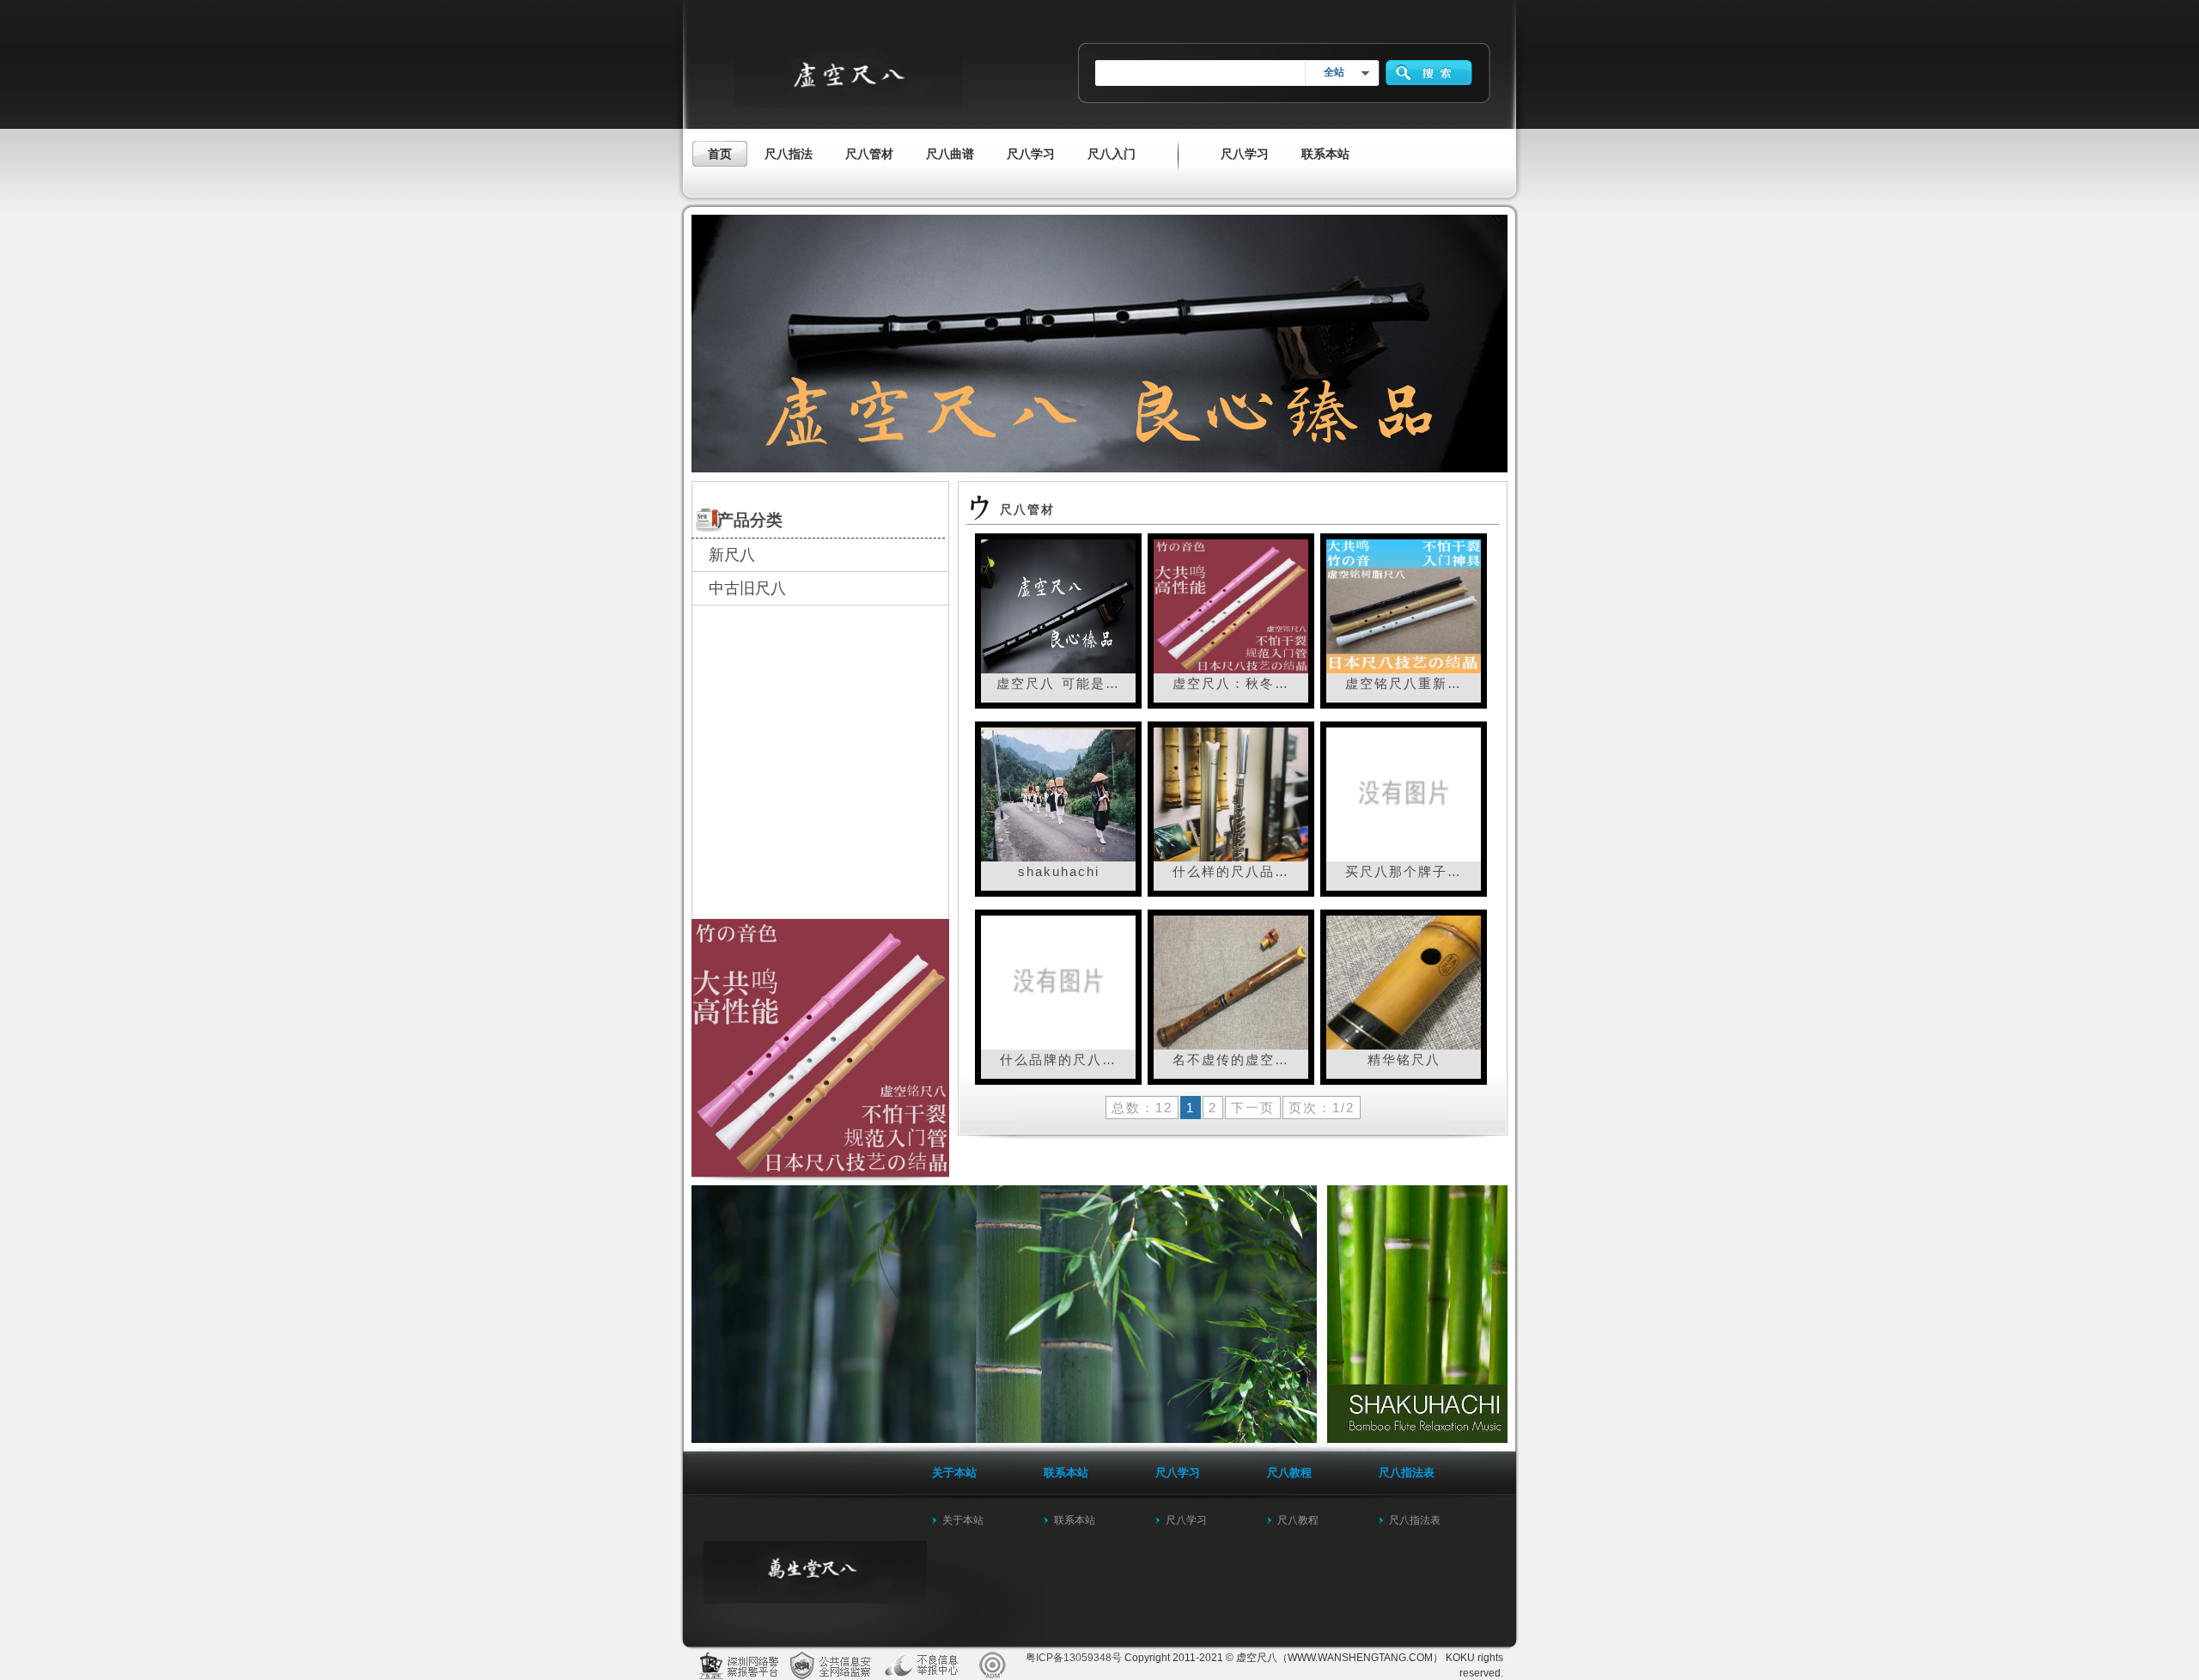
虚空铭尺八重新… (1404, 683)
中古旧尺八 (747, 588)
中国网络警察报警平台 (739, 1665)
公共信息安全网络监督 (833, 1665)
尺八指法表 (1415, 1520)
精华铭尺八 (1404, 1059)
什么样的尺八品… (1231, 871)
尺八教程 (1298, 1520)
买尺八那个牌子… (1404, 871)
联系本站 (1075, 1520)
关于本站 (963, 1520)
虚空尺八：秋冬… (1231, 683)
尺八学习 (1186, 1520)
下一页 (1253, 1108)
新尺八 (732, 555)
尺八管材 (1027, 509)
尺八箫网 (994, 1665)
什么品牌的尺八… (1058, 1059)
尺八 (928, 1665)
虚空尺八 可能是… (1058, 683)
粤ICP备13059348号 (1074, 1658)
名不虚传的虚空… (1231, 1059)
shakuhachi (1059, 871)
